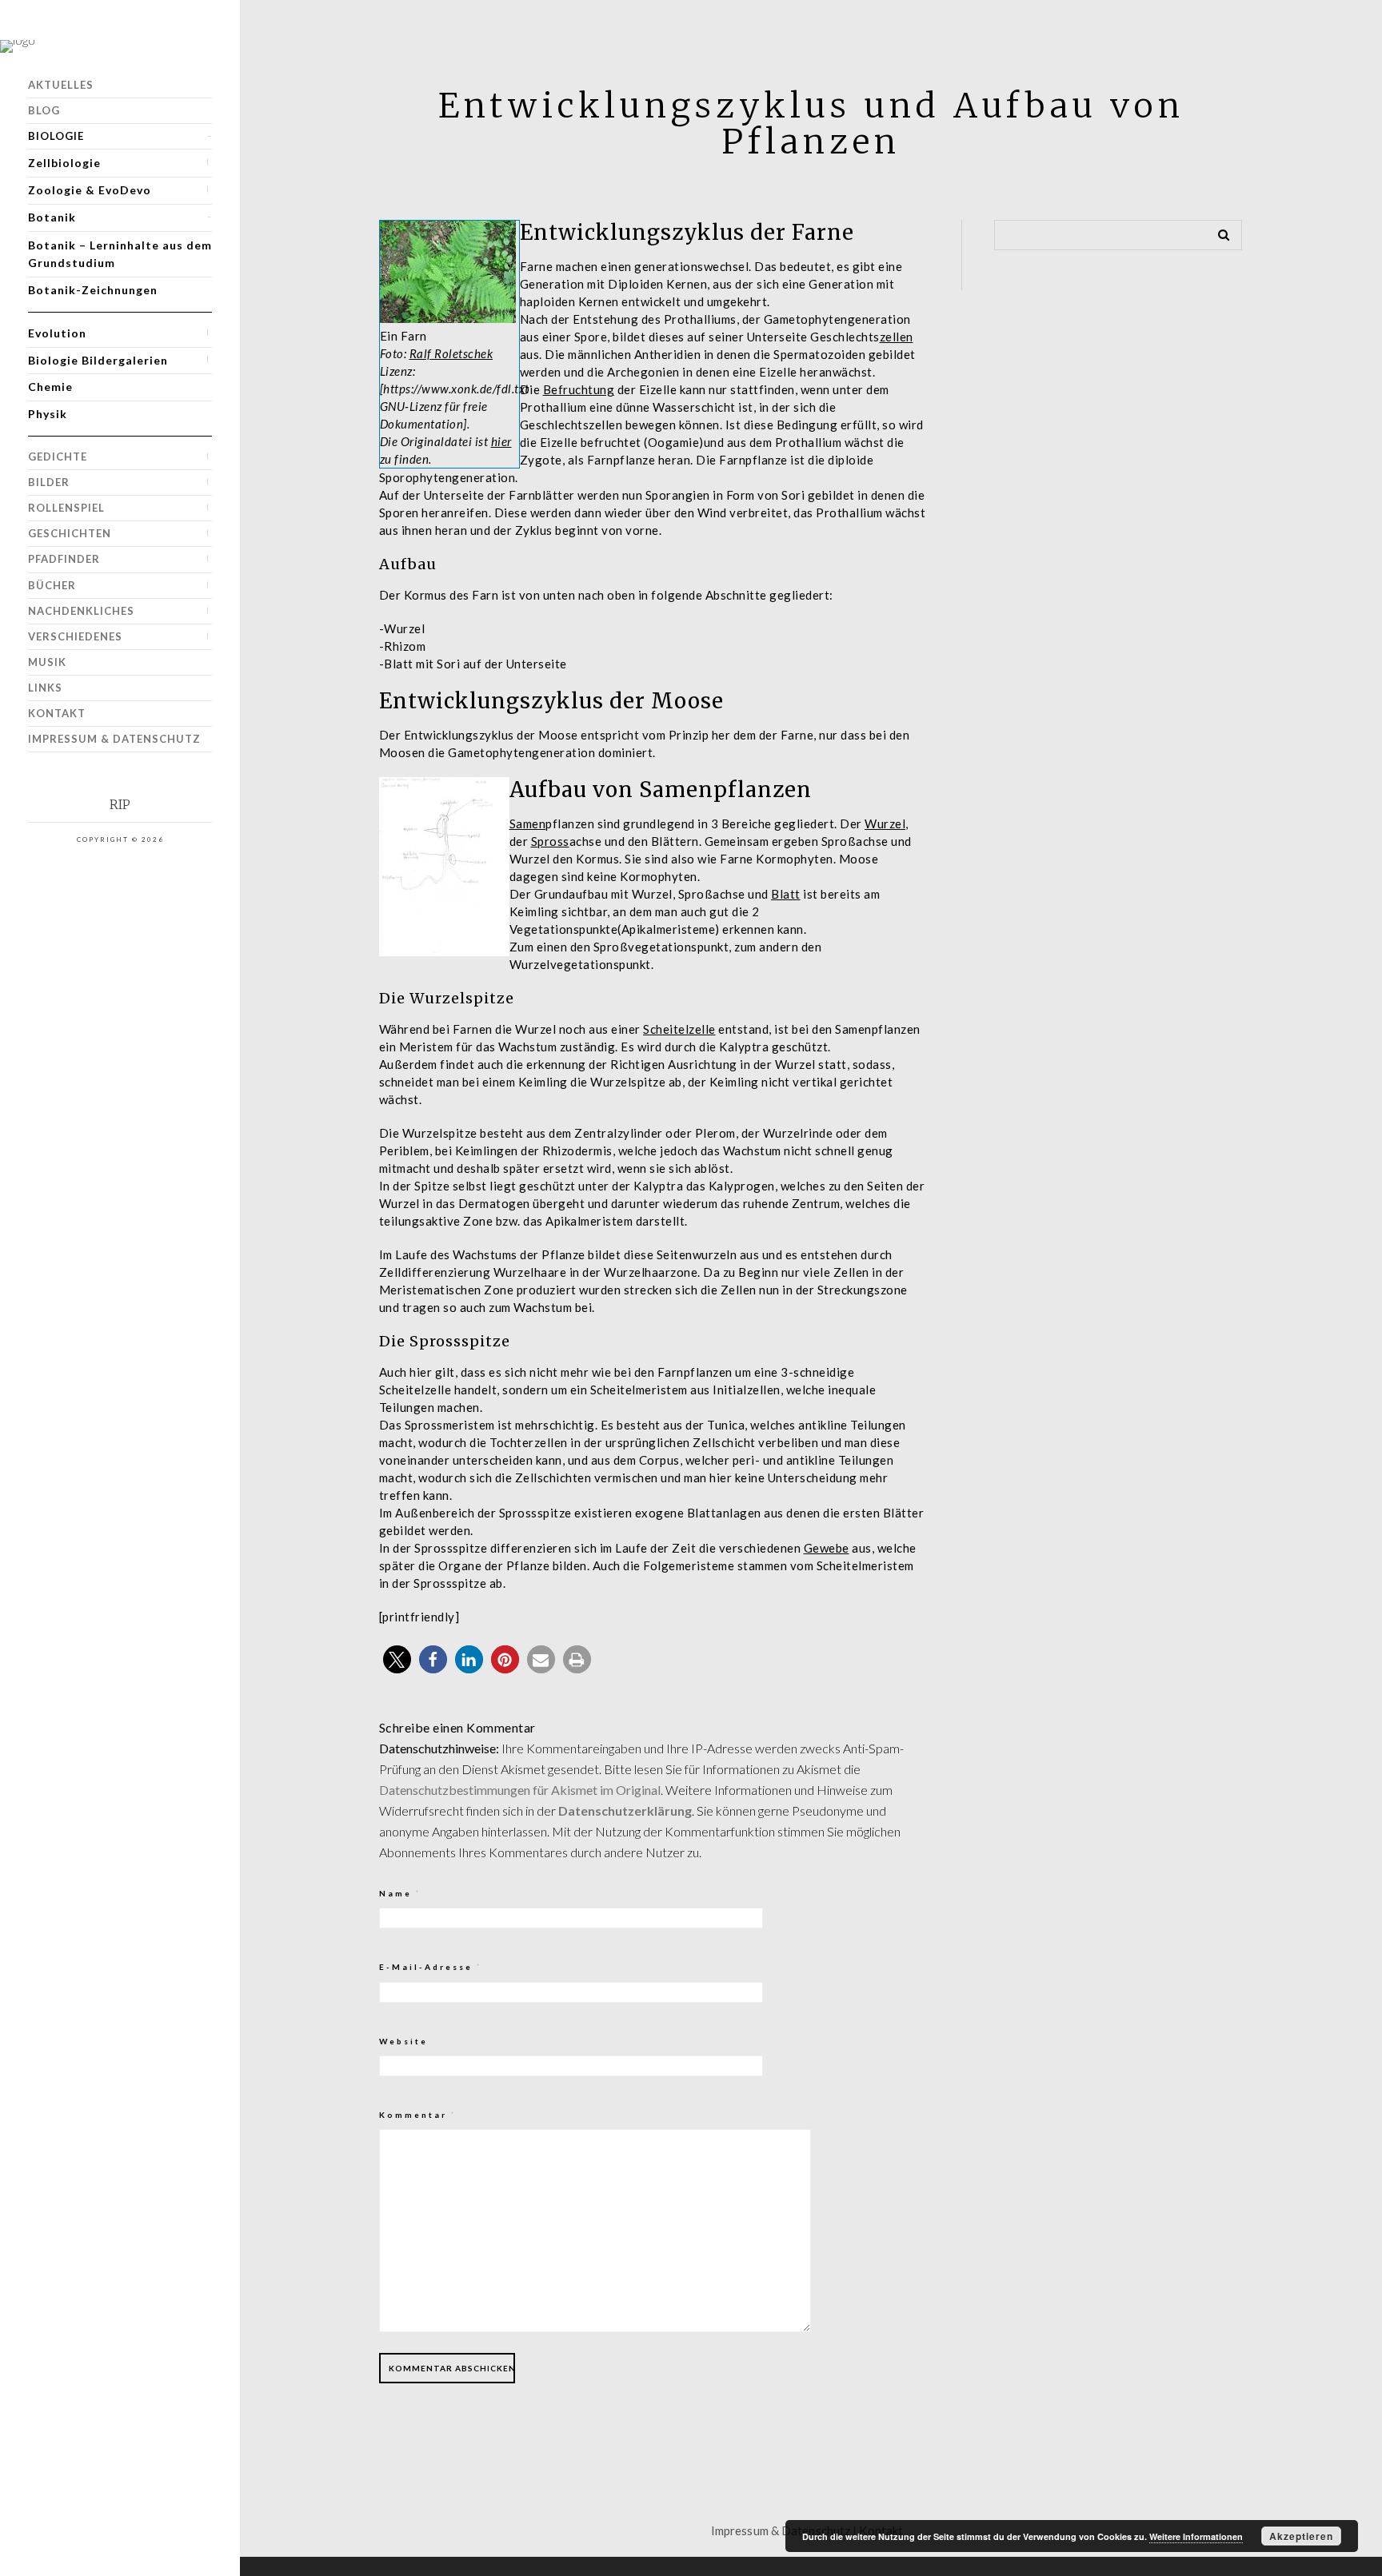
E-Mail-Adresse (431, 1967)
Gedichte (58, 457)
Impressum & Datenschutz (114, 739)
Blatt (786, 894)
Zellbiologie (64, 163)
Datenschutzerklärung (625, 1810)
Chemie (50, 387)
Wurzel (885, 823)
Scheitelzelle (679, 1029)
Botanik (52, 217)
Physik (48, 414)
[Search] (1218, 232)
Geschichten (70, 533)
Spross (550, 841)
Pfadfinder (64, 559)
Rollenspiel (66, 508)
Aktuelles (61, 85)
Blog (44, 110)
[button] (397, 1659)
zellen (897, 337)
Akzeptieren (1301, 2536)
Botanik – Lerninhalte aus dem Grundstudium (120, 254)
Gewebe (827, 1548)
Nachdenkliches (81, 611)
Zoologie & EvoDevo (90, 190)
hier (501, 441)
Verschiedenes (75, 636)
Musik (47, 662)
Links (45, 688)
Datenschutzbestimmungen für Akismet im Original (520, 1790)
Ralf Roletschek (451, 353)
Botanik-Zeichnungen (93, 290)
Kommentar (418, 2115)
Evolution (57, 333)
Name (400, 1893)
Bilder (49, 482)
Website (403, 2041)
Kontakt (57, 713)
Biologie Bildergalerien (98, 360)
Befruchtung (579, 389)
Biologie (56, 136)
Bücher (52, 585)
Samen (528, 823)
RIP (120, 805)
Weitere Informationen (1196, 2536)
